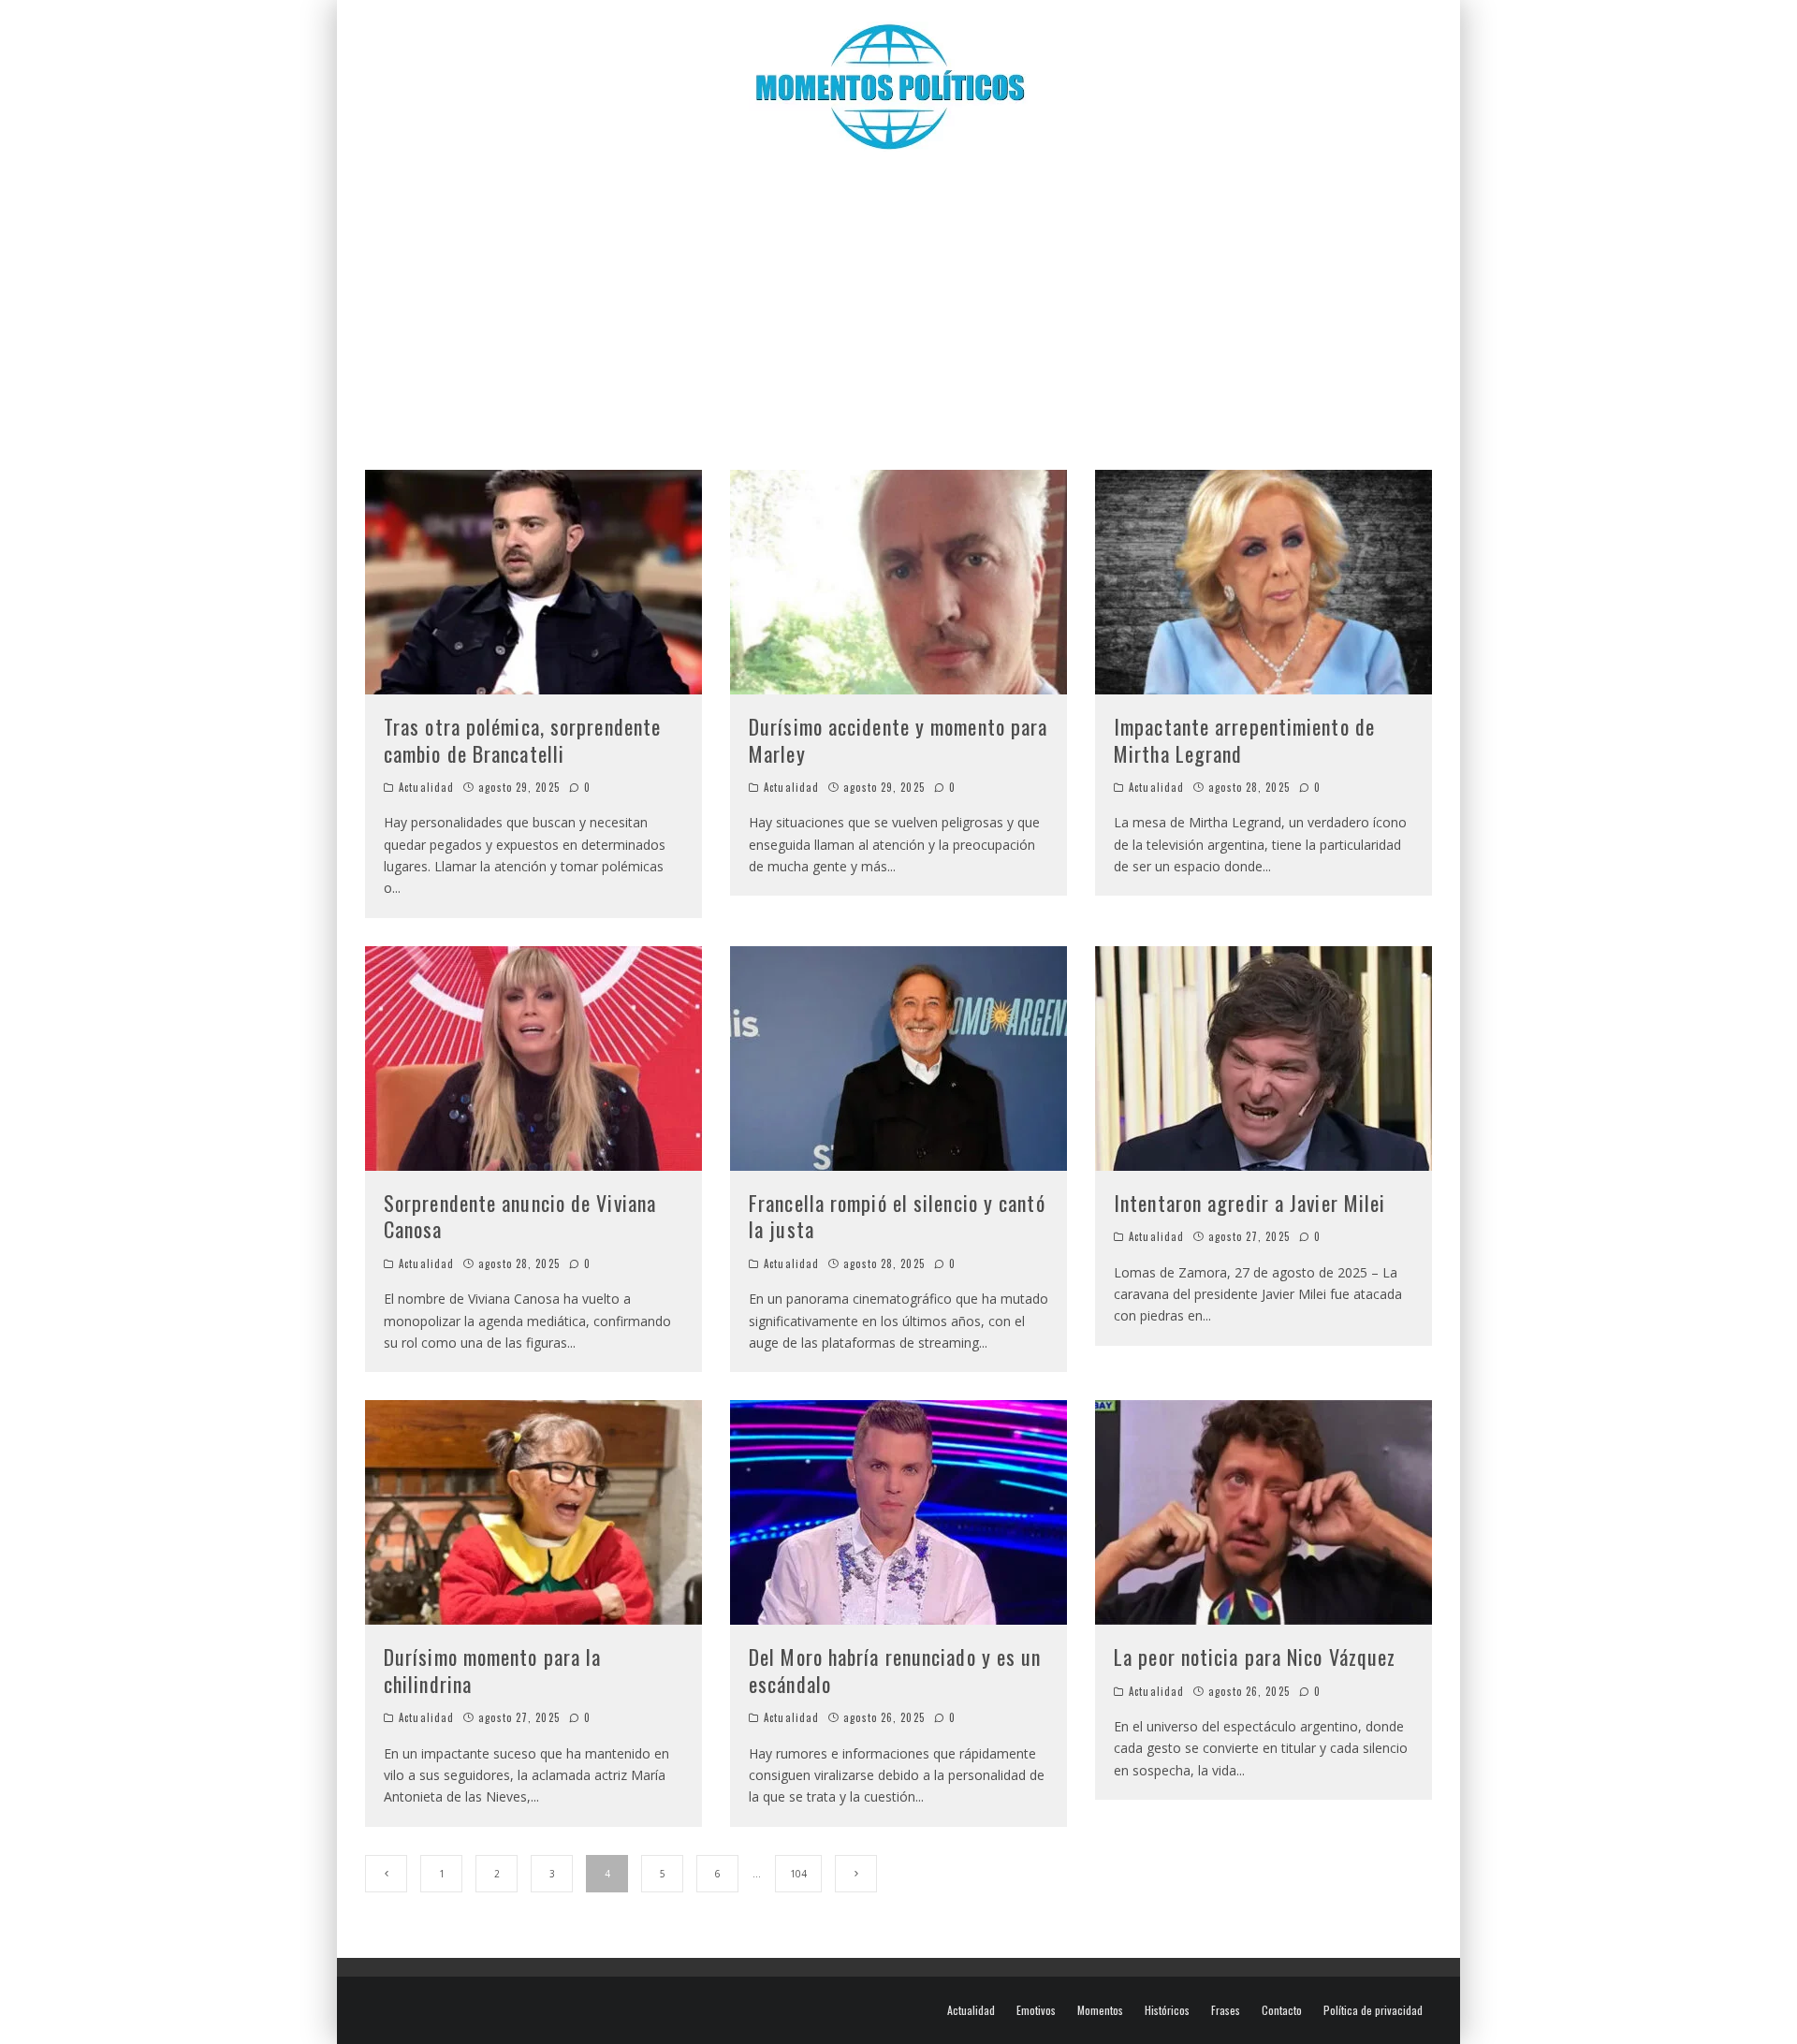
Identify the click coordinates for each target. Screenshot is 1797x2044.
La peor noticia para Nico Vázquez (1255, 1657)
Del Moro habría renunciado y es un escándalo (895, 1670)
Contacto (1282, 2010)
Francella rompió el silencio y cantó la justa (897, 1216)
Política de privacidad (1373, 2010)
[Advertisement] (898, 301)
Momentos (1100, 2010)
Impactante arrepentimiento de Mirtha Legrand (1244, 740)
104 (798, 1874)
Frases (1226, 2010)
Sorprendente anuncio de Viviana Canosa (520, 1216)
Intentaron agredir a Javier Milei (1249, 1203)
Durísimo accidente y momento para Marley (898, 740)
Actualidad (426, 787)
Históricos (1167, 2010)
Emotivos (1036, 2010)
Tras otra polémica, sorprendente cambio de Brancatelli (522, 740)
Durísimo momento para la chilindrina (492, 1670)
